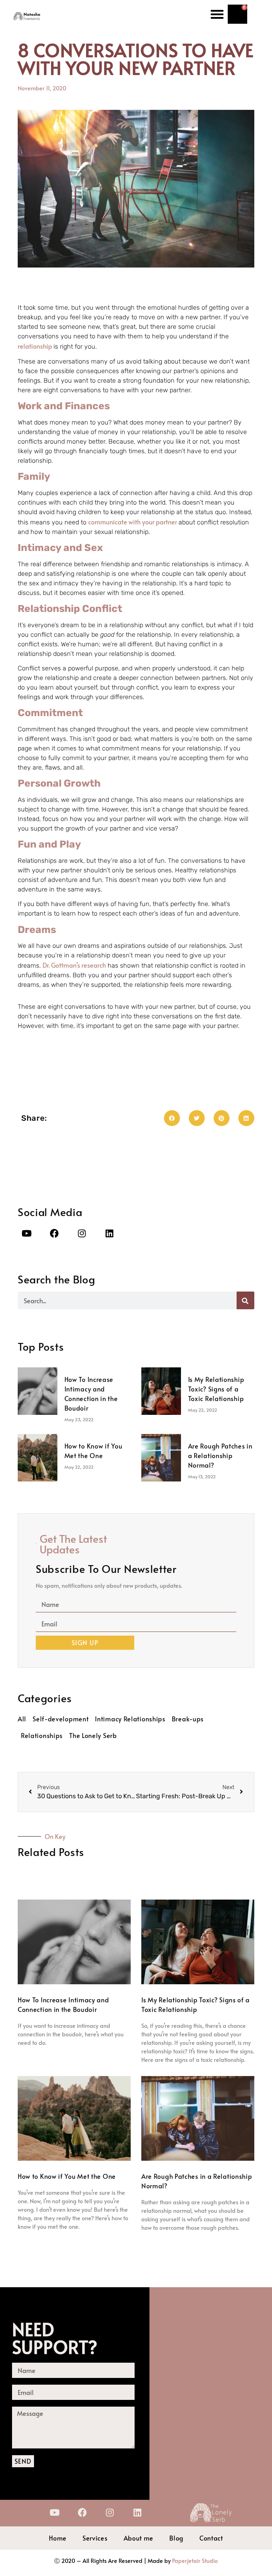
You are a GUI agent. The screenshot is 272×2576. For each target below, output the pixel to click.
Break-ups (188, 1719)
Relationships (42, 1735)
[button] (217, 14)
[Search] (245, 1300)
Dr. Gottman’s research (74, 965)
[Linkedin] (109, 1233)
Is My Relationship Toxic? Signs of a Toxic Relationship (216, 1389)
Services (95, 2538)
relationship (36, 346)
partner (167, 522)
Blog (176, 2538)
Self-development (61, 1719)
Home (58, 2538)
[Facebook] (54, 1233)
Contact (211, 2538)
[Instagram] (82, 1233)
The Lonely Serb (93, 1735)
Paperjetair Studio (195, 2560)
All (22, 1719)
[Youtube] (27, 1233)
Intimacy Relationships (130, 1719)
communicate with (115, 522)
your (149, 522)
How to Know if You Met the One (67, 2176)
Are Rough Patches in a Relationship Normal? (220, 1455)
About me (139, 2538)
